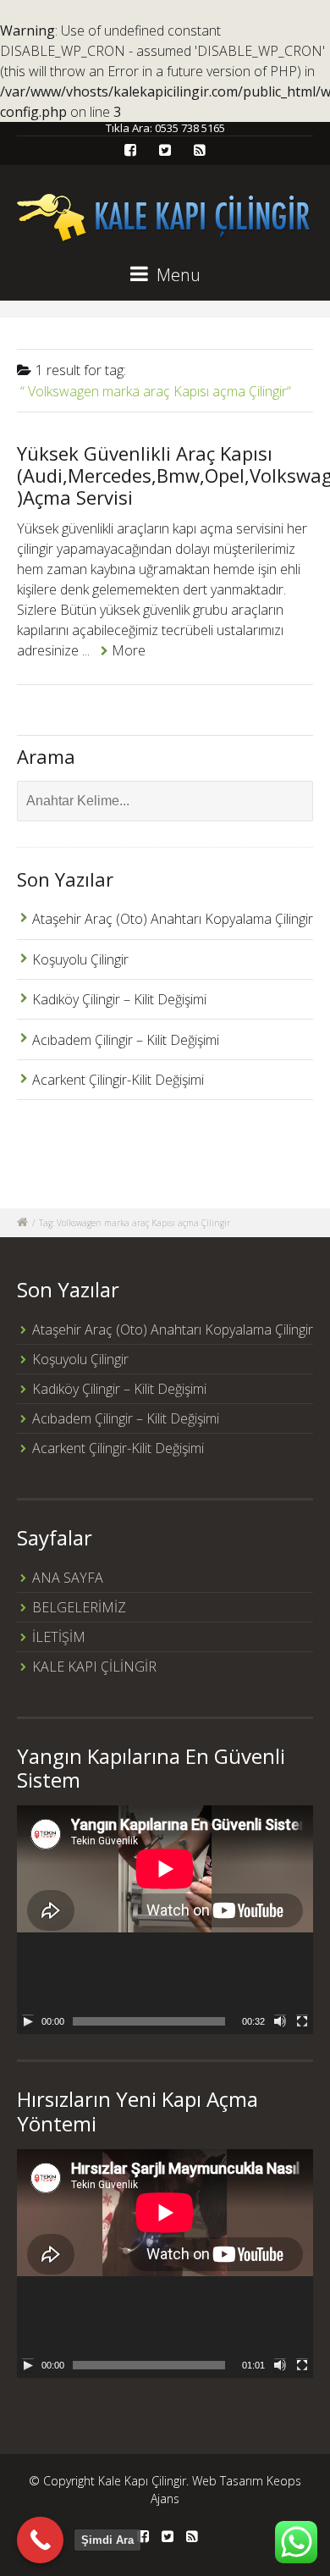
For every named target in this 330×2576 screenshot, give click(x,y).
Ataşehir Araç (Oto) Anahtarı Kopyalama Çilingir (173, 919)
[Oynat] (28, 2021)
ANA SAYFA (68, 1578)
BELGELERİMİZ (79, 1607)
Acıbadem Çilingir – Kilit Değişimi (126, 1040)
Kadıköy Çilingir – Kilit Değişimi (119, 999)
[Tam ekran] (302, 2021)
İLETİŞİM (59, 1637)
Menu (176, 275)
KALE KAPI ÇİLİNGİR (94, 1667)
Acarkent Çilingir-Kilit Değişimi (118, 1080)
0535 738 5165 (190, 128)
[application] (165, 1920)
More (129, 650)
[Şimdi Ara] (40, 2540)
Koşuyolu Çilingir (80, 959)
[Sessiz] (280, 2021)
